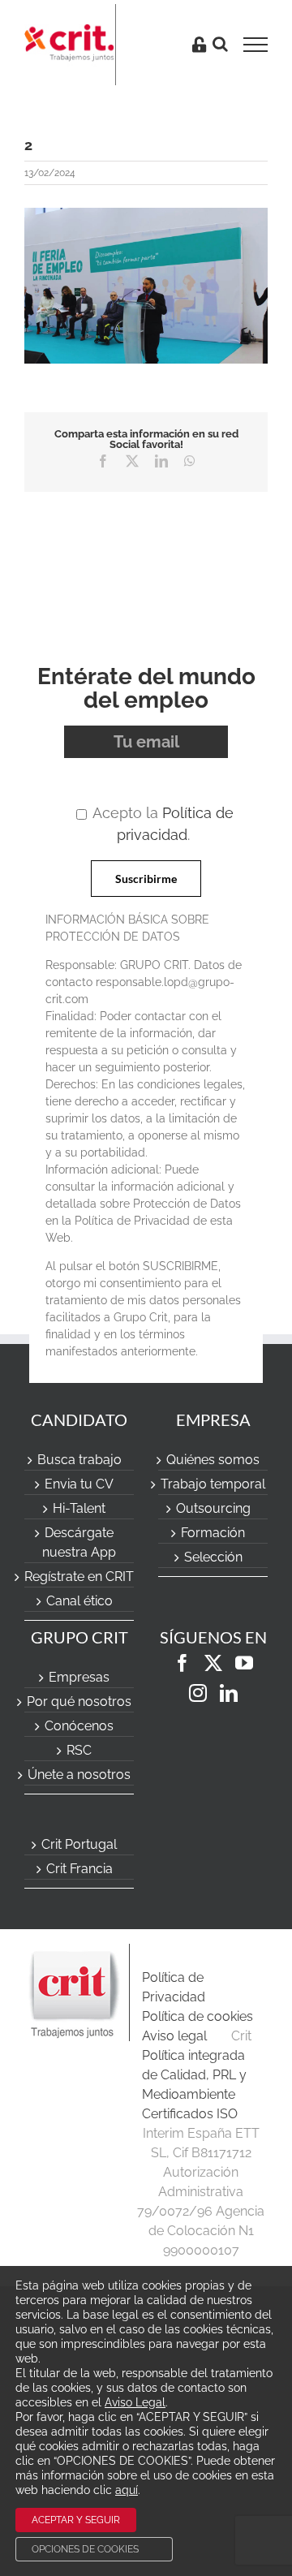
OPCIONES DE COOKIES (85, 2549)
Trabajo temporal (213, 1484)
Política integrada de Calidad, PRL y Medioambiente (194, 2075)
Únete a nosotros (79, 1775)
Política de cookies (198, 2016)
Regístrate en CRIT (79, 1577)
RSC (79, 1750)
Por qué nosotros (79, 1702)
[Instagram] (198, 1693)
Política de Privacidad (174, 1987)
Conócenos (79, 1726)
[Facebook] (182, 1663)
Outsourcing (213, 1508)
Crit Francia (79, 1869)
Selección (213, 1557)
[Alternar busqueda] (220, 44)
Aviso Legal (135, 2402)
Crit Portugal (79, 1844)
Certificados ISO (190, 2114)
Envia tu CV (79, 1484)
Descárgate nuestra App (79, 1542)
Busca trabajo (79, 1460)
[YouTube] (244, 1663)
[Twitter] (213, 1663)
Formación (213, 1533)
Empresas (79, 1677)
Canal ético (79, 1601)
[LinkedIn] (229, 1693)
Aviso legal (174, 2036)
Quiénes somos (213, 1460)
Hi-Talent (79, 1508)
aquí (127, 2490)
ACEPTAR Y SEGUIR (76, 2520)
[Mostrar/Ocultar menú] (261, 45)
